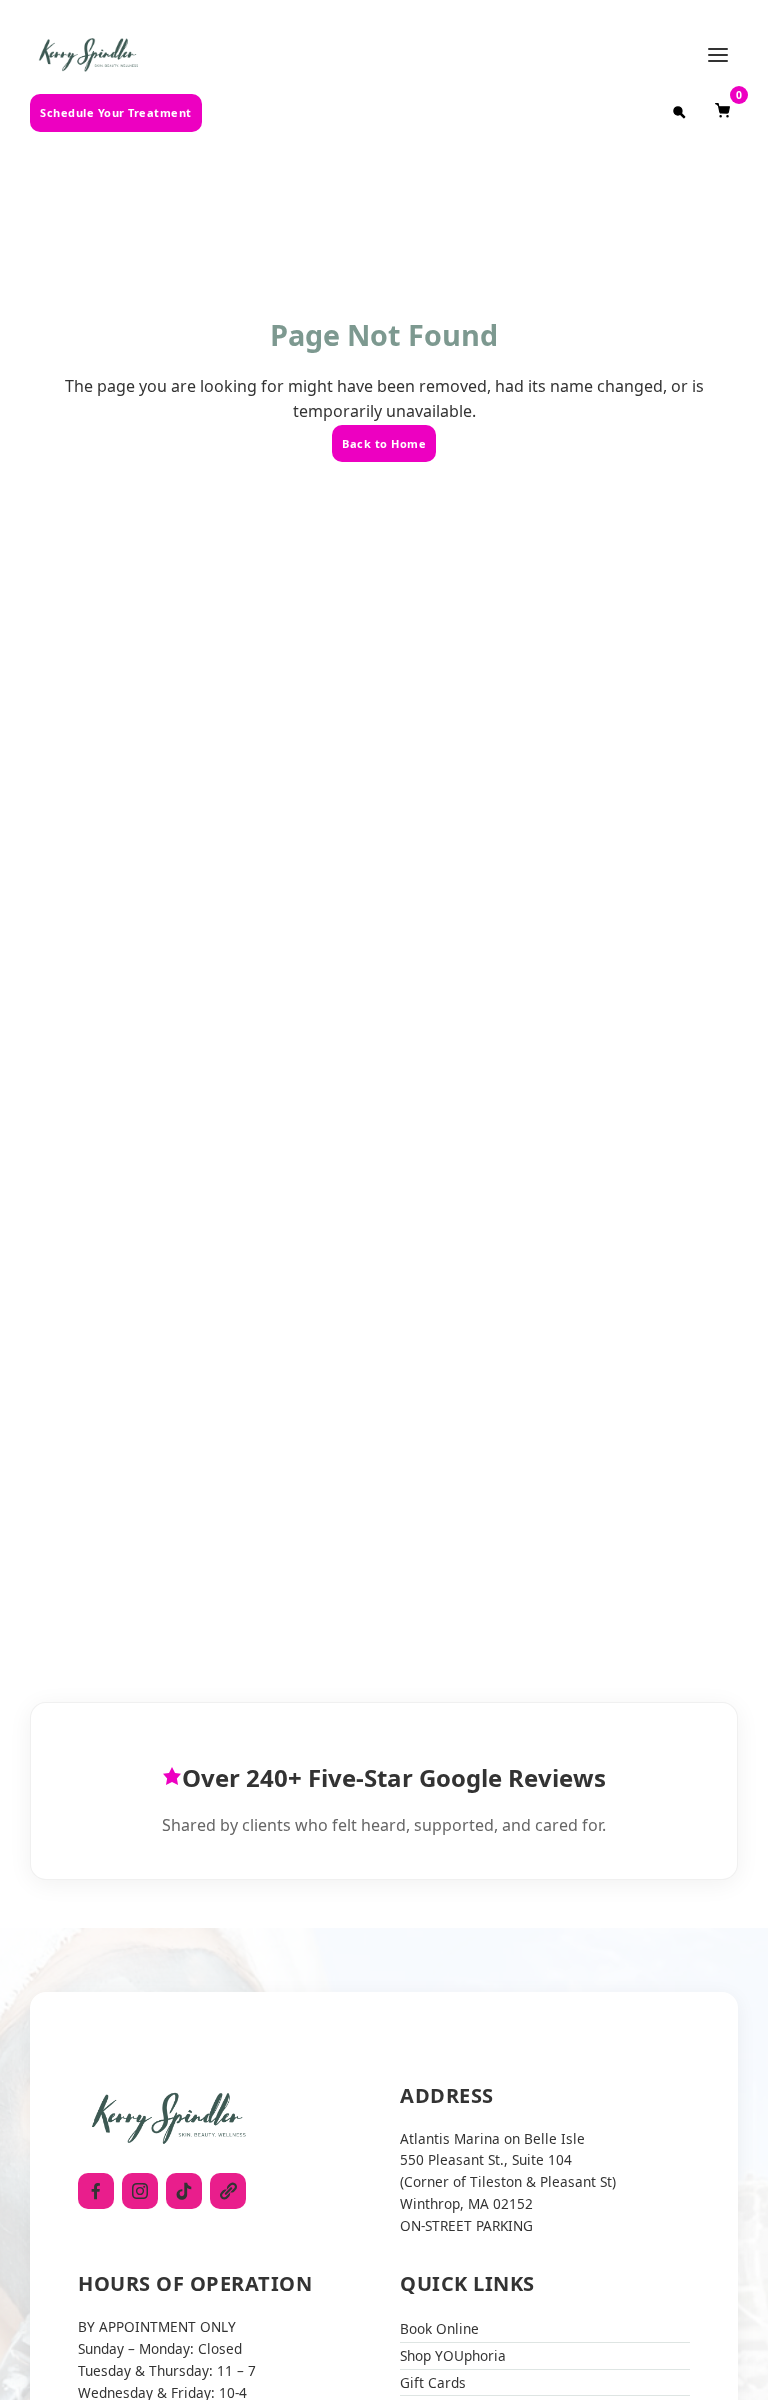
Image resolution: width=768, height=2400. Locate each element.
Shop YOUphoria (453, 2355)
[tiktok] (184, 2191)
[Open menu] (718, 55)
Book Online (439, 2328)
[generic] (228, 2191)
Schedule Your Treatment (116, 112)
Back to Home (384, 443)
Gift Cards (433, 2382)
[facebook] (96, 2191)
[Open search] (679, 112)
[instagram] (140, 2191)
